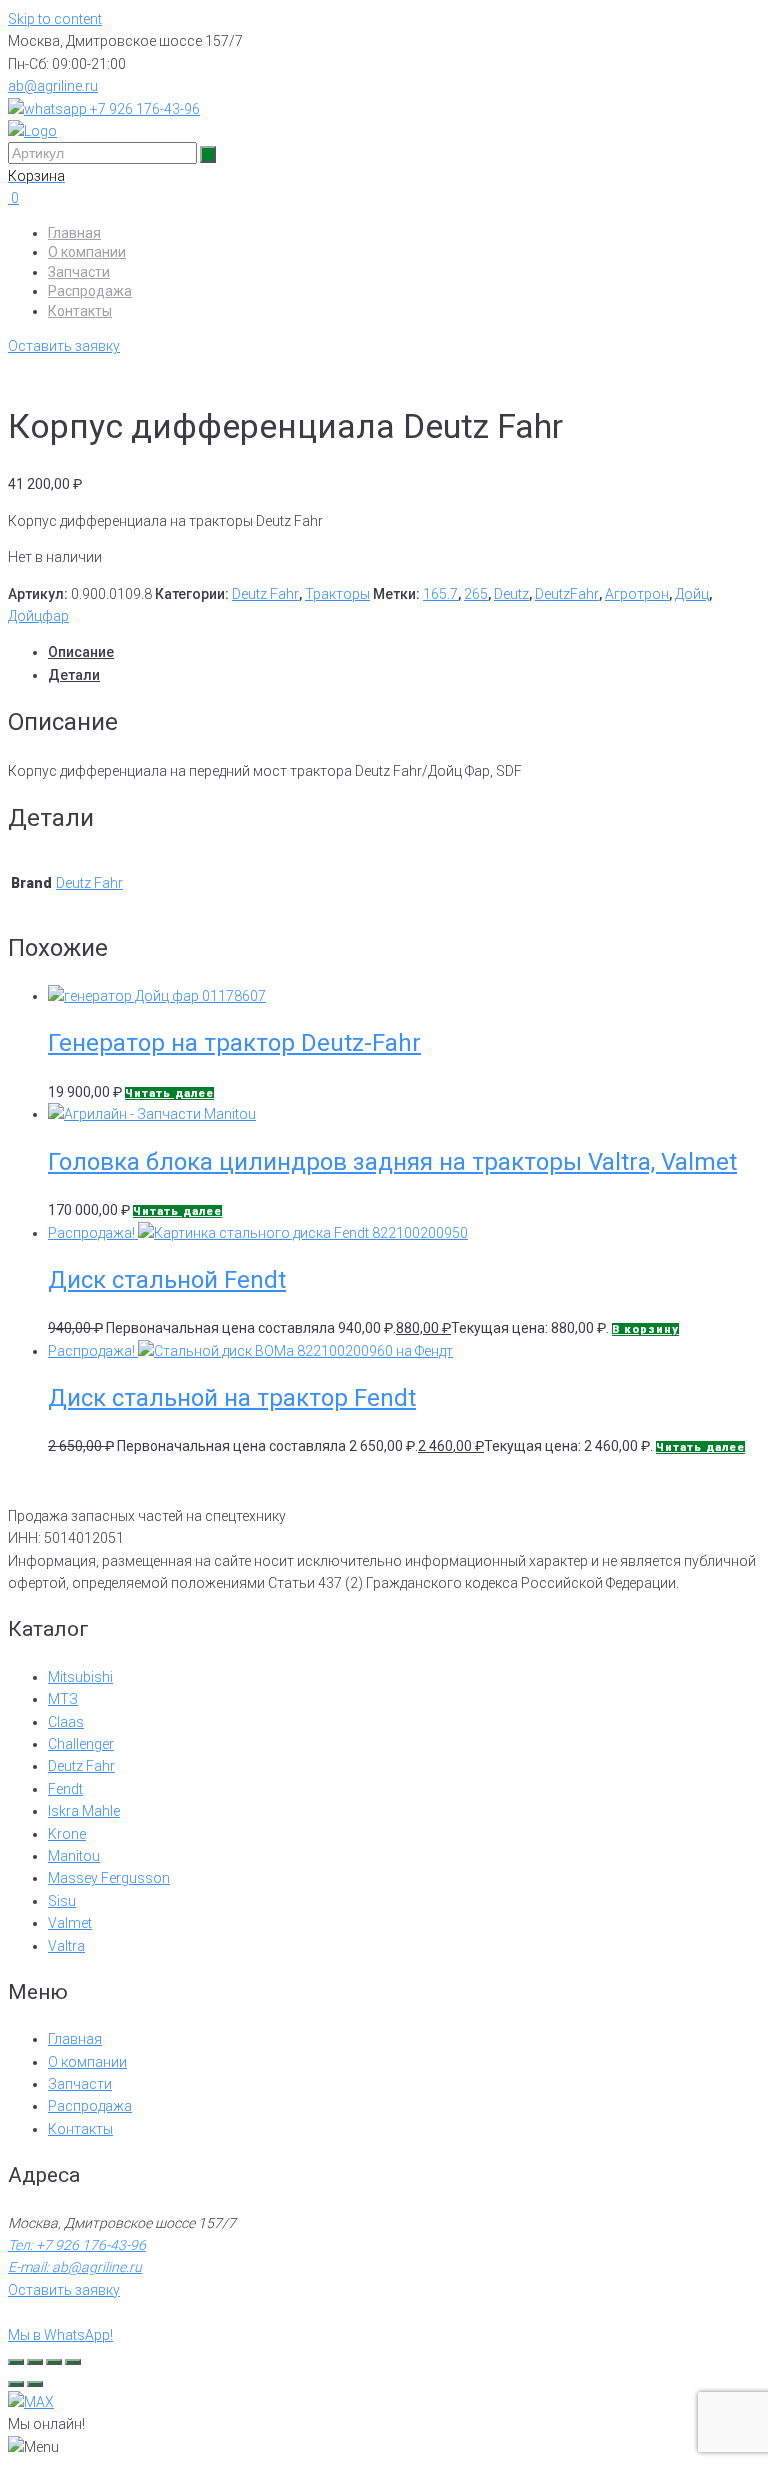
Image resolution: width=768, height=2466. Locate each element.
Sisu (62, 1901)
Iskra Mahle (84, 1811)
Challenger (81, 1744)
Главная (74, 233)
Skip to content (55, 19)
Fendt (65, 1789)
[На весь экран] (35, 2362)
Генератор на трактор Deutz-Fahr (234, 1043)
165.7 (440, 594)
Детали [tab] (74, 675)
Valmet (70, 1923)
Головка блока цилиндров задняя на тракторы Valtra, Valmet (392, 1162)
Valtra (66, 1946)
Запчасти (79, 272)
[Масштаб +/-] (16, 2362)
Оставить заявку (64, 346)
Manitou (74, 1856)
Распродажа (90, 291)
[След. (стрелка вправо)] (35, 2384)
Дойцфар (38, 616)
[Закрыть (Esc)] (73, 2362)
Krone (67, 1834)
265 (476, 594)
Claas (66, 1722)
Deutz (511, 594)
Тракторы (337, 594)
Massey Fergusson (109, 1878)
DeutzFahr (567, 594)
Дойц (692, 594)
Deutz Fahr (265, 594)
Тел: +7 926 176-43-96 (77, 2245)
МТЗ (63, 1699)
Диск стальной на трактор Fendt (232, 1398)
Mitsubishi (80, 1677)
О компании (87, 252)
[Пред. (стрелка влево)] (16, 2384)
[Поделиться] (54, 2362)
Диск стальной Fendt (167, 1280)
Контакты (80, 311)
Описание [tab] (81, 652)
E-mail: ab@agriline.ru (75, 2267)
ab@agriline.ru (53, 86)
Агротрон (637, 594)
